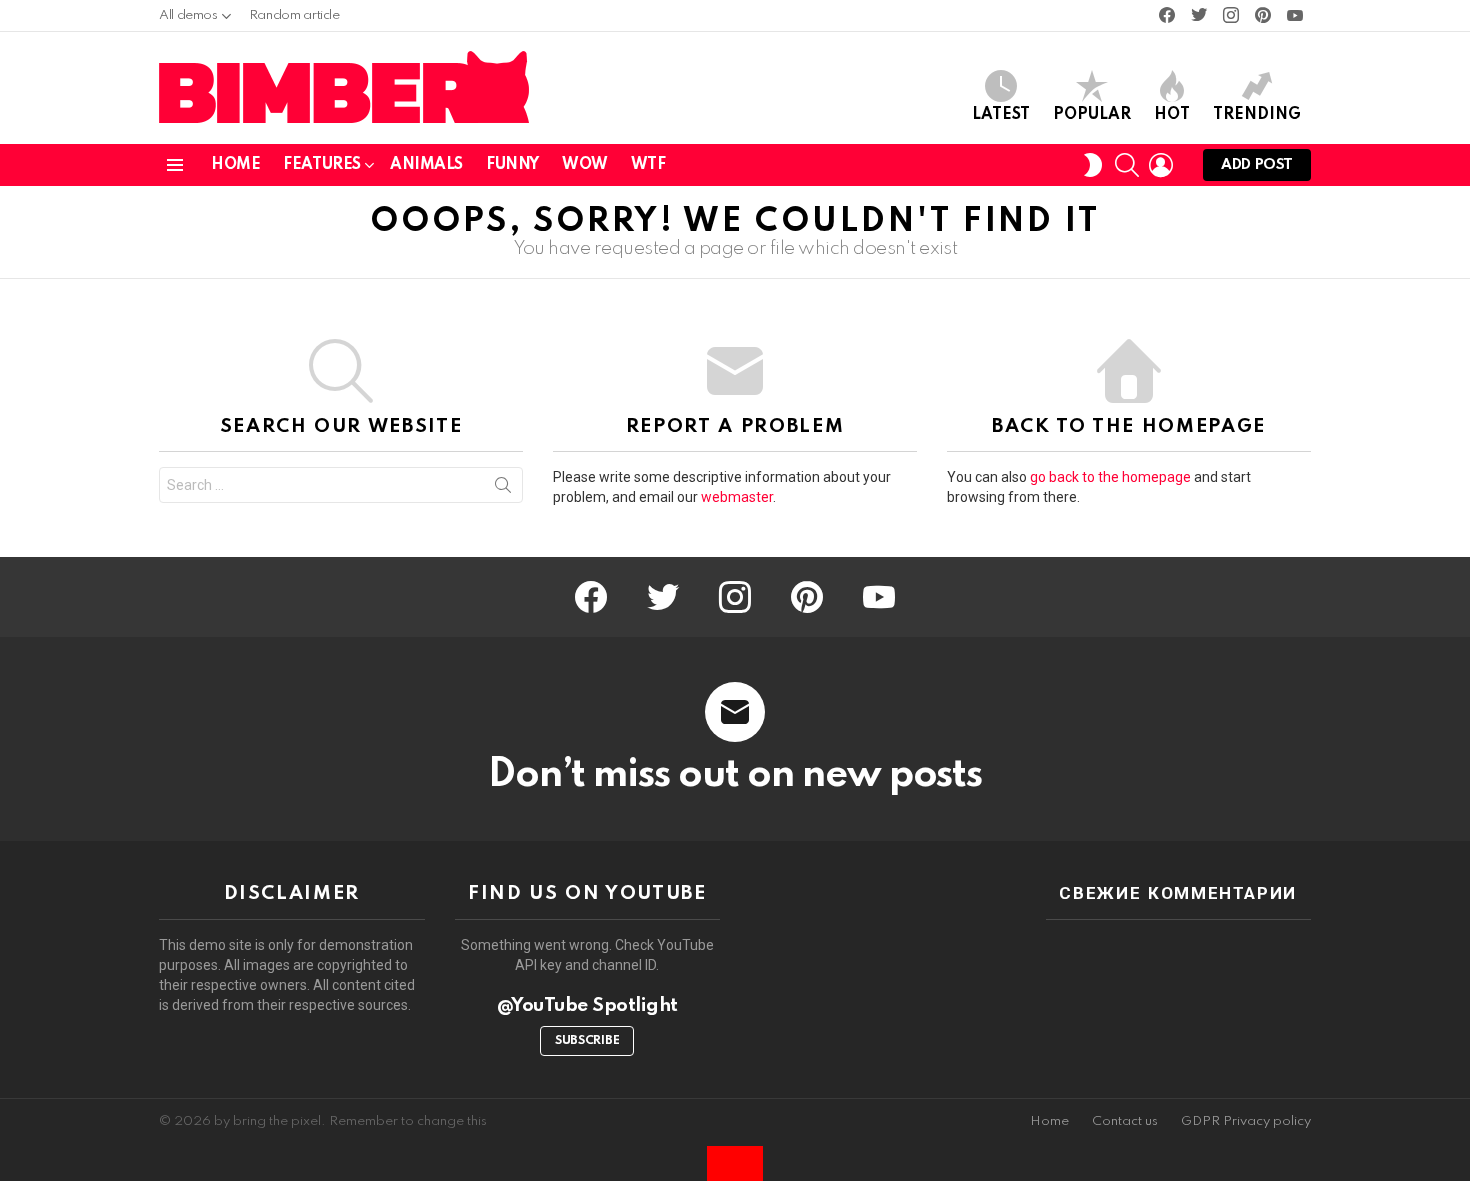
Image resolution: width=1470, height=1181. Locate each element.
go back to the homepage (1110, 477)
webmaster (737, 497)
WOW (585, 165)
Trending (1257, 115)
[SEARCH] (1127, 165)
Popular (1092, 115)
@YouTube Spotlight (587, 1005)
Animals (426, 165)
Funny (512, 165)
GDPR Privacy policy (1246, 1121)
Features (322, 165)
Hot (1172, 115)
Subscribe (587, 1041)
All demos (188, 15)
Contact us (1125, 1121)
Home (235, 165)
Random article (294, 15)
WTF (648, 165)
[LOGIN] (1161, 165)
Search (503, 489)
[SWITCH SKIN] (1093, 165)
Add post (1257, 165)
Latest (1001, 115)
